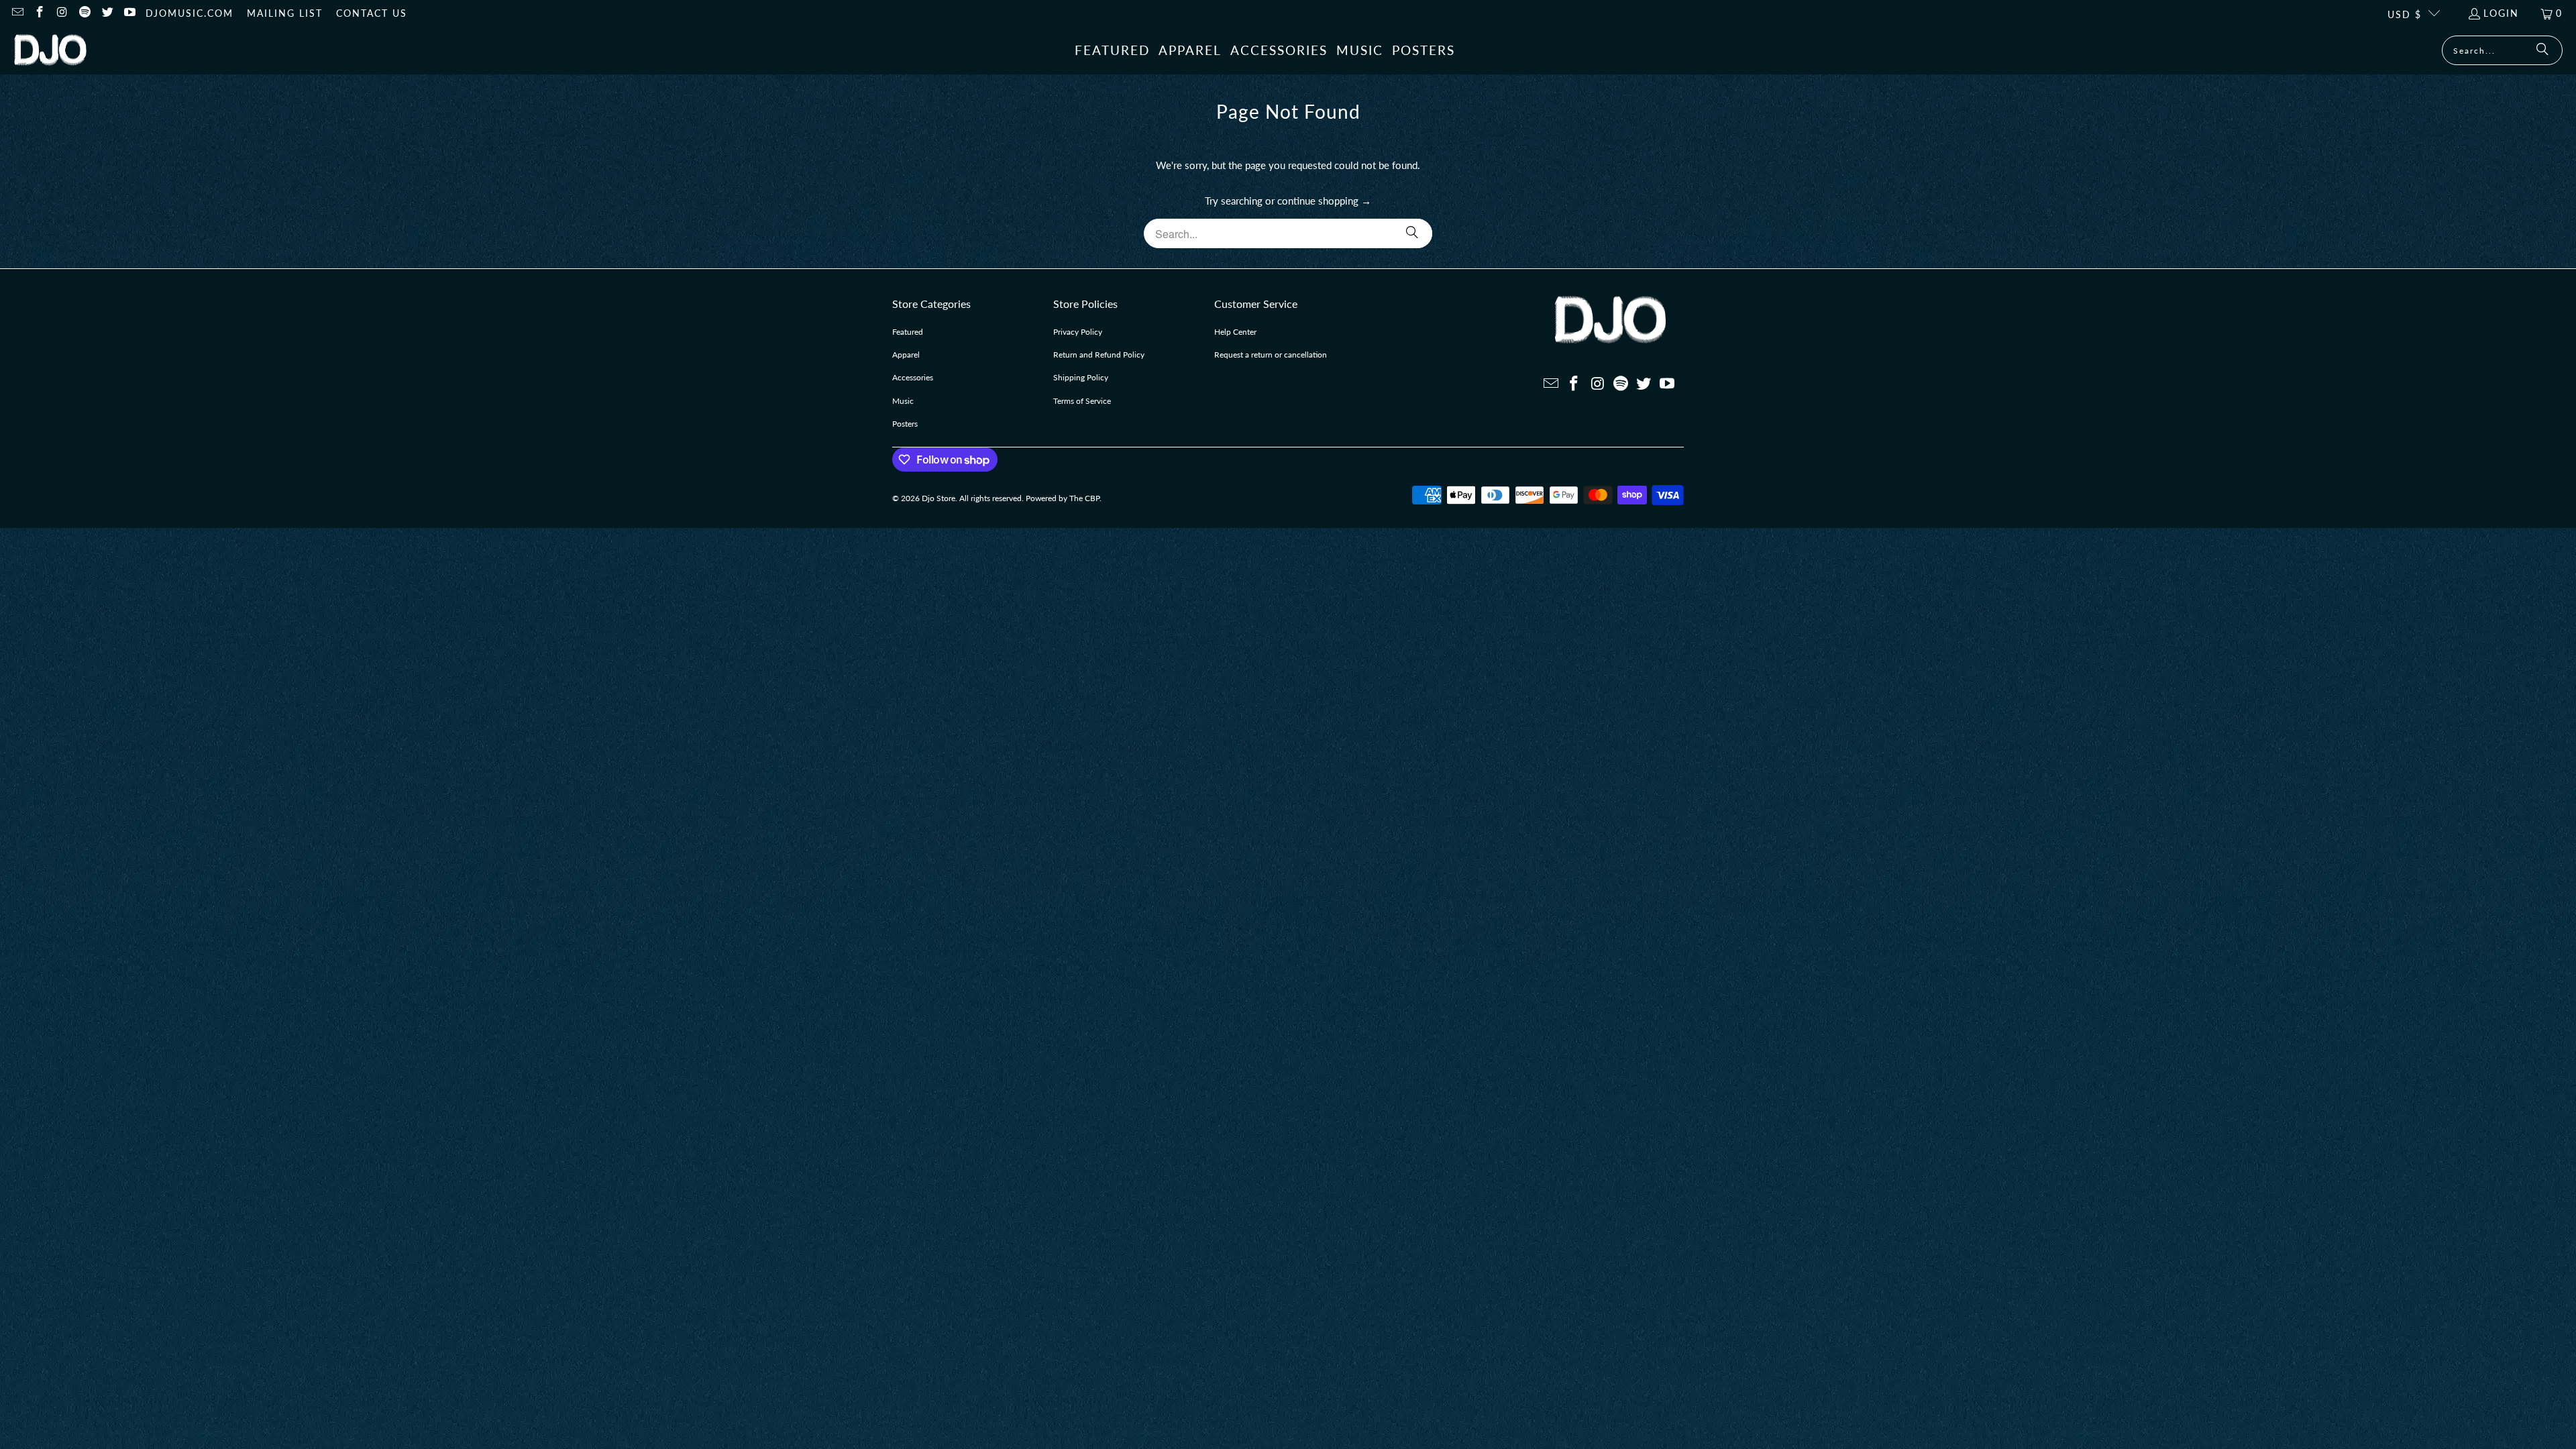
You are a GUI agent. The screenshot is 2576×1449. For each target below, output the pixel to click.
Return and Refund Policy (1099, 355)
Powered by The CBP (1063, 498)
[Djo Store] (50, 51)
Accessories (913, 377)
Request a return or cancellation (1271, 355)
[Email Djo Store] (17, 13)
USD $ (2405, 14)
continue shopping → (1324, 201)
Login (2501, 13)
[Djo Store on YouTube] (129, 13)
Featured (908, 332)
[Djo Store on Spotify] (85, 13)
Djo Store (938, 498)
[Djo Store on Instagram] (62, 13)
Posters (905, 424)
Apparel (906, 355)
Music (903, 401)
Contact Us (372, 13)
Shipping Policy (1081, 377)
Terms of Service (1082, 401)
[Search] (2542, 50)
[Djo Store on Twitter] (107, 13)
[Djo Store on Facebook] (40, 13)
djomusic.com (190, 13)
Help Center (1235, 332)
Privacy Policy (1078, 332)
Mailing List (285, 13)
